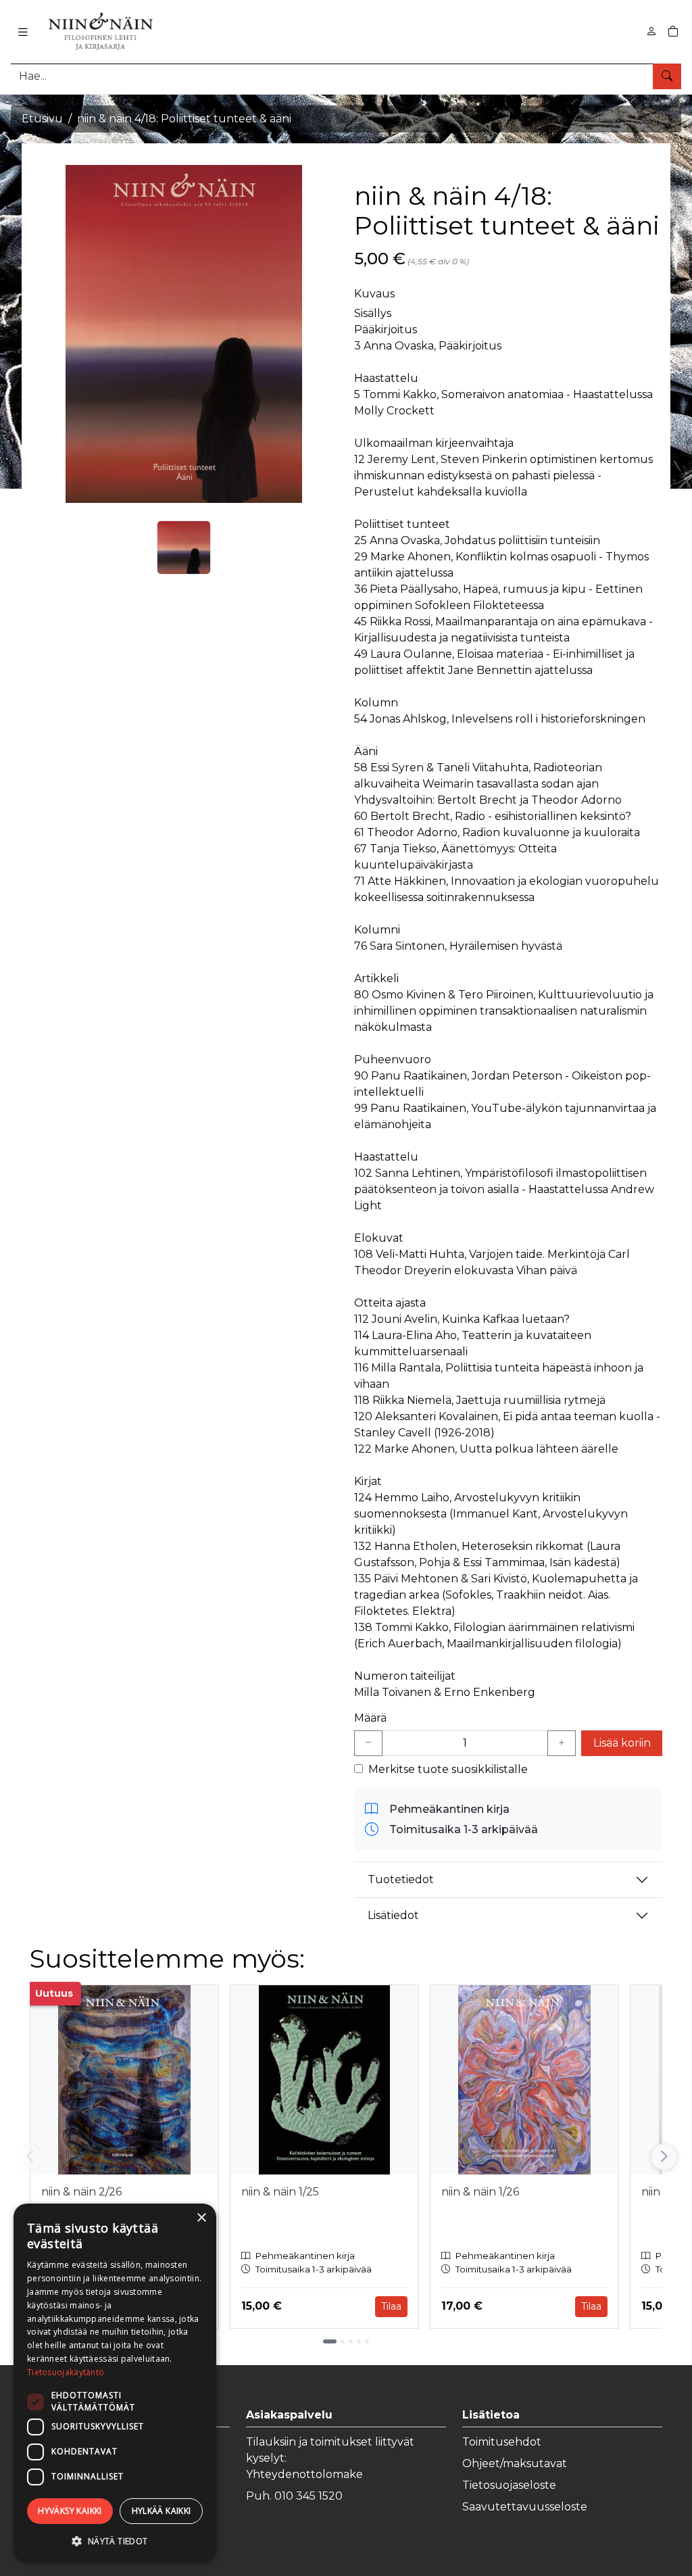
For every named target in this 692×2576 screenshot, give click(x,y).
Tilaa (391, 2306)
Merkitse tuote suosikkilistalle (448, 1769)
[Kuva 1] (184, 548)
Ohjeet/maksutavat (515, 2463)
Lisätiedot (393, 1915)
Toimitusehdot (502, 2442)
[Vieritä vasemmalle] (30, 2157)
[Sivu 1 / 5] (330, 2341)
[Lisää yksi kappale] (562, 1743)
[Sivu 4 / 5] (359, 2341)
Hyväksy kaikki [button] (70, 2511)
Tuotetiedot (401, 1879)
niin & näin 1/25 (280, 2192)
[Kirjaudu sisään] (651, 31)
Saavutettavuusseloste (525, 2507)
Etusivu (42, 119)
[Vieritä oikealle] (665, 2157)
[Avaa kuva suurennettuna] (184, 334)
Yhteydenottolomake (304, 2474)
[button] (115, 2541)
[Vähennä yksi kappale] (368, 1743)
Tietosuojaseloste (509, 2485)
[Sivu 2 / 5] (343, 2341)
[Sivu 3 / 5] (351, 2341)
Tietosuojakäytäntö (66, 2372)
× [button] (201, 2218)
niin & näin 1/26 (480, 2192)
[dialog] (115, 2383)
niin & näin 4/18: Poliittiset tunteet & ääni (184, 119)
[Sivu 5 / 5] (367, 2341)
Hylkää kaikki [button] (162, 2511)
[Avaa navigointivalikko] (23, 32)
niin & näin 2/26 (81, 2192)
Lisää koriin (622, 1743)
